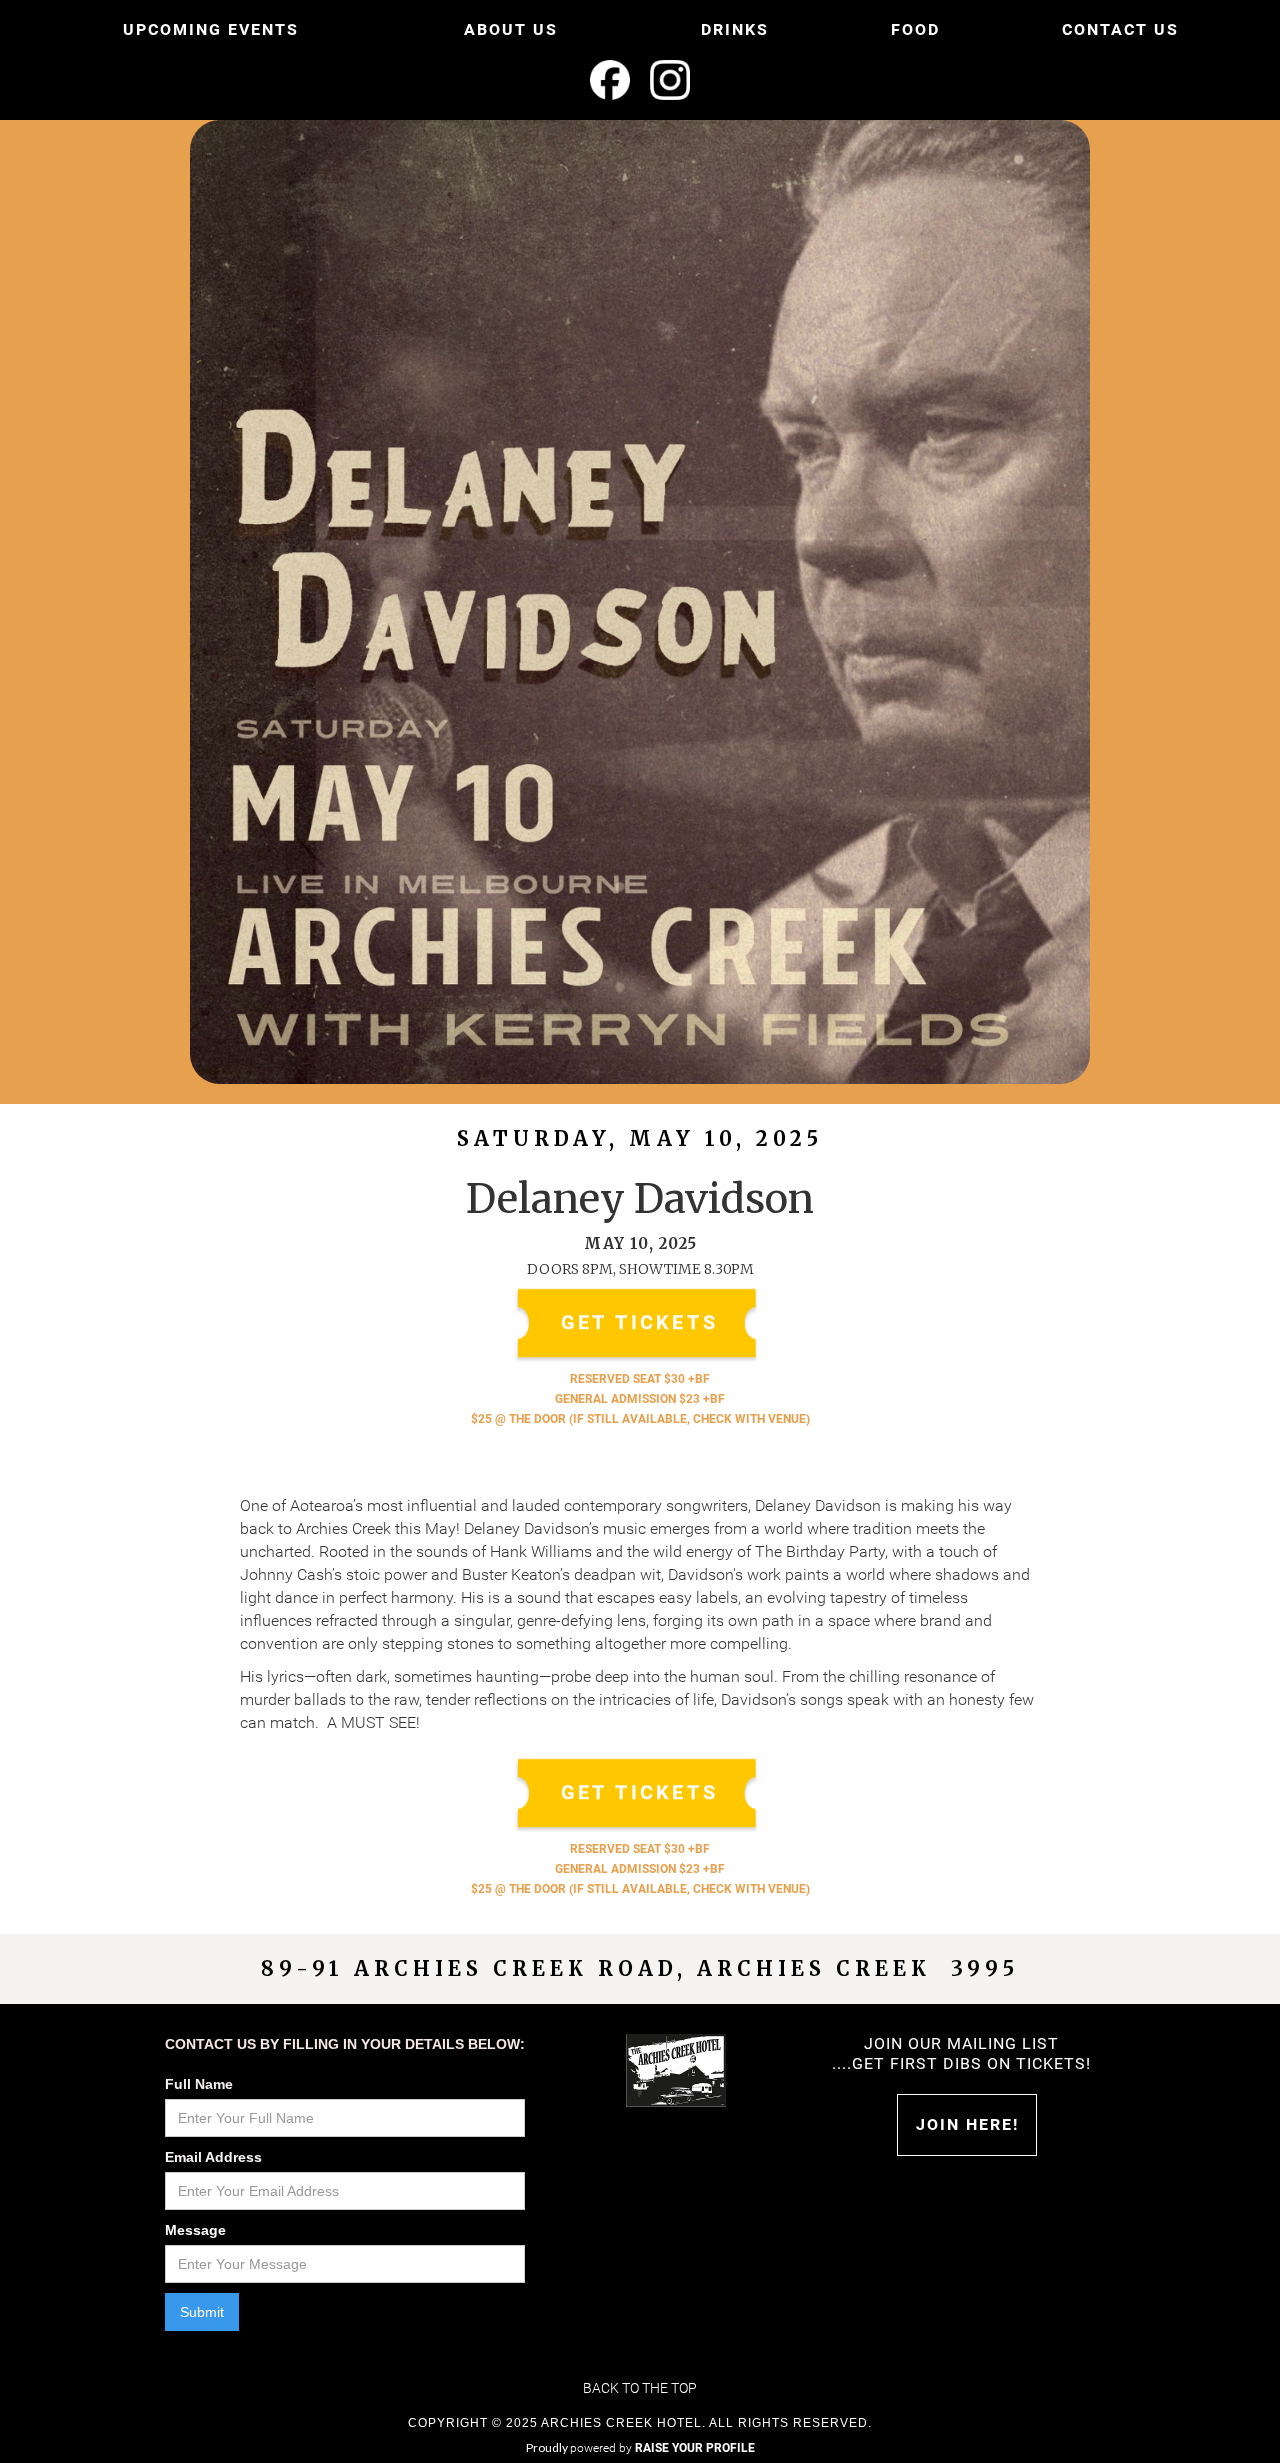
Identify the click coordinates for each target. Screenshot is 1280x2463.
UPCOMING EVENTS (211, 29)
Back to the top (640, 2388)
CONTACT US (1120, 29)
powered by (662, 2448)
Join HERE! (967, 2124)
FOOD (915, 29)
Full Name (199, 2084)
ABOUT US (511, 29)
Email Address (213, 2157)
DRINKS (735, 29)
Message (195, 2230)
